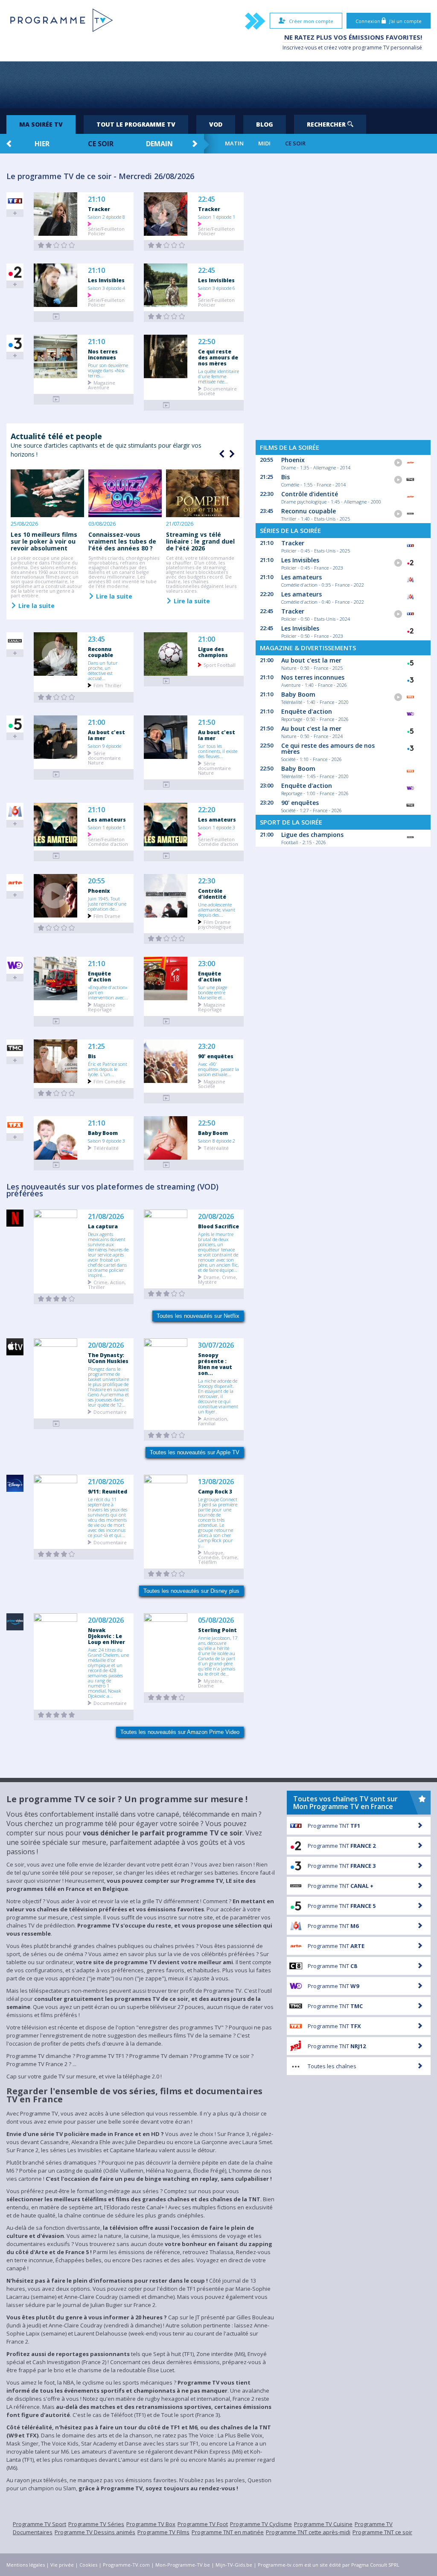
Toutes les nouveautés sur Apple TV (195, 1452)
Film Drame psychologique (215, 924)
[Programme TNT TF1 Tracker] (56, 245)
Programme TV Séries (96, 2524)
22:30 (207, 881)
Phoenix (99, 891)
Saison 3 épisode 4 (106, 288)
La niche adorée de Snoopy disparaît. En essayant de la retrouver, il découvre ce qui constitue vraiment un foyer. (218, 1396)
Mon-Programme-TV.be (183, 2565)
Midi (264, 143)
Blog (265, 124)
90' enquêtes (216, 1056)
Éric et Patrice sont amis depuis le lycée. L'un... (108, 1069)
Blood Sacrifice (218, 1226)
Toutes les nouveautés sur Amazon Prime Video (180, 1732)
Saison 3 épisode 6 (217, 288)
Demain (159, 144)
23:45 (96, 639)
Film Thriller (108, 685)
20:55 (96, 881)
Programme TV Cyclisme (261, 2524)
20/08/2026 (216, 1217)
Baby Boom (103, 1133)
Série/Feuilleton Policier (106, 231)
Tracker (99, 209)
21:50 (207, 722)
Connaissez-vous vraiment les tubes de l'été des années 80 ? (122, 541)
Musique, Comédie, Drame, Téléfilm (218, 1557)
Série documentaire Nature (104, 757)
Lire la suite (36, 605)
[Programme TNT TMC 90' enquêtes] (166, 1098)
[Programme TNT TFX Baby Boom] (56, 1165)
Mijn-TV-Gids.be (234, 2565)
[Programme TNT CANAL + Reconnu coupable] (56, 697)
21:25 (96, 1046)
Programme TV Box (151, 2524)
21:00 (207, 639)
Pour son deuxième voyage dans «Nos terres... (108, 370)
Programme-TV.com (126, 2565)
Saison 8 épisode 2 (217, 1140)
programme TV (371, 48)
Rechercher (327, 124)
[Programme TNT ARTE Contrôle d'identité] (166, 939)
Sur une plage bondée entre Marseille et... (213, 992)
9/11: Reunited (108, 1491)
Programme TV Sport (39, 2524)
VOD (216, 124)
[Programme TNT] (56, 1424)
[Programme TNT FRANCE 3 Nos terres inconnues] (56, 399)
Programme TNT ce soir (382, 2532)
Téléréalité (106, 1148)
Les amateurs (107, 819)
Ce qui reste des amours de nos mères (218, 357)
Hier (42, 144)
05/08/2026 (216, 1620)
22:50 (207, 342)
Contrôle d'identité (212, 894)
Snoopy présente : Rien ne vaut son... (215, 1364)
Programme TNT (334, 1826)
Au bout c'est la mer (106, 735)
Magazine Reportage (102, 1007)
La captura (103, 1226)
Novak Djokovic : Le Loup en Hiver (106, 1636)
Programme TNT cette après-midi (308, 2532)
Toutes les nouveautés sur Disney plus (191, 1591)
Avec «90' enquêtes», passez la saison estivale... (218, 1069)
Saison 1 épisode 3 (217, 827)
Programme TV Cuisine (323, 2524)
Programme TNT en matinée (228, 2532)
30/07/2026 (216, 1345)
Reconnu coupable (101, 652)
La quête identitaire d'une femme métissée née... (218, 376)
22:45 (207, 199)
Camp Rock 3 (215, 1491)
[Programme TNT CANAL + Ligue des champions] (166, 681)
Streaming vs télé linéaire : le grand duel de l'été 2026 (200, 541)
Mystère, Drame (211, 1683)
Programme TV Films (163, 2532)
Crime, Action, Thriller (107, 1284)
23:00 (207, 964)
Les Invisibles (106, 280)
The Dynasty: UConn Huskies (108, 1358)
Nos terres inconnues (103, 354)
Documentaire (110, 1411)
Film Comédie (109, 1081)
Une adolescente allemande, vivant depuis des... (217, 909)
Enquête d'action (99, 976)
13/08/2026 (216, 1482)
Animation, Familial (213, 1421)
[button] (231, 454)
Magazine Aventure (102, 385)
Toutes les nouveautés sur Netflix (198, 1316)
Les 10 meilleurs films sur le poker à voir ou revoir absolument (44, 541)
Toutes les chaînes (332, 2066)
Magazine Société (212, 1083)
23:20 (207, 1046)
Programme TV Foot (203, 2524)
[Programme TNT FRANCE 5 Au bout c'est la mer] (56, 774)
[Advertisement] (218, 85)
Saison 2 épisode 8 (106, 217)
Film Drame (107, 916)
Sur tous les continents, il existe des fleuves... (218, 751)
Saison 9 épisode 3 (106, 1140)
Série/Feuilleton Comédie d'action (108, 841)
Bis (92, 1056)
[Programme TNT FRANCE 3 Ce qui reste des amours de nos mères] (166, 405)
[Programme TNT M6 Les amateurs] (56, 856)
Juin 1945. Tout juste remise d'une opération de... (107, 903)
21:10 (96, 199)
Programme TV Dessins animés (95, 2532)
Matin (234, 143)
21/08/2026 (106, 1217)
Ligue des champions (213, 652)
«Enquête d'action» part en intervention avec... (108, 992)
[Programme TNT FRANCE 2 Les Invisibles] (56, 317)
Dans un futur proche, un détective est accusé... (103, 670)
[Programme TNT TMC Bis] (56, 1093)
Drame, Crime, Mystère (218, 1279)
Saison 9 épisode (105, 746)
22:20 (207, 810)
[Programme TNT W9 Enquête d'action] (56, 1021)
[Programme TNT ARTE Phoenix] (56, 928)
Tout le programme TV (136, 124)
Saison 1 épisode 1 (217, 217)
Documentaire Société (217, 391)
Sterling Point (217, 1630)
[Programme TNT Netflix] (56, 1299)
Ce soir (101, 144)
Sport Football (220, 664)
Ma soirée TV (41, 124)
